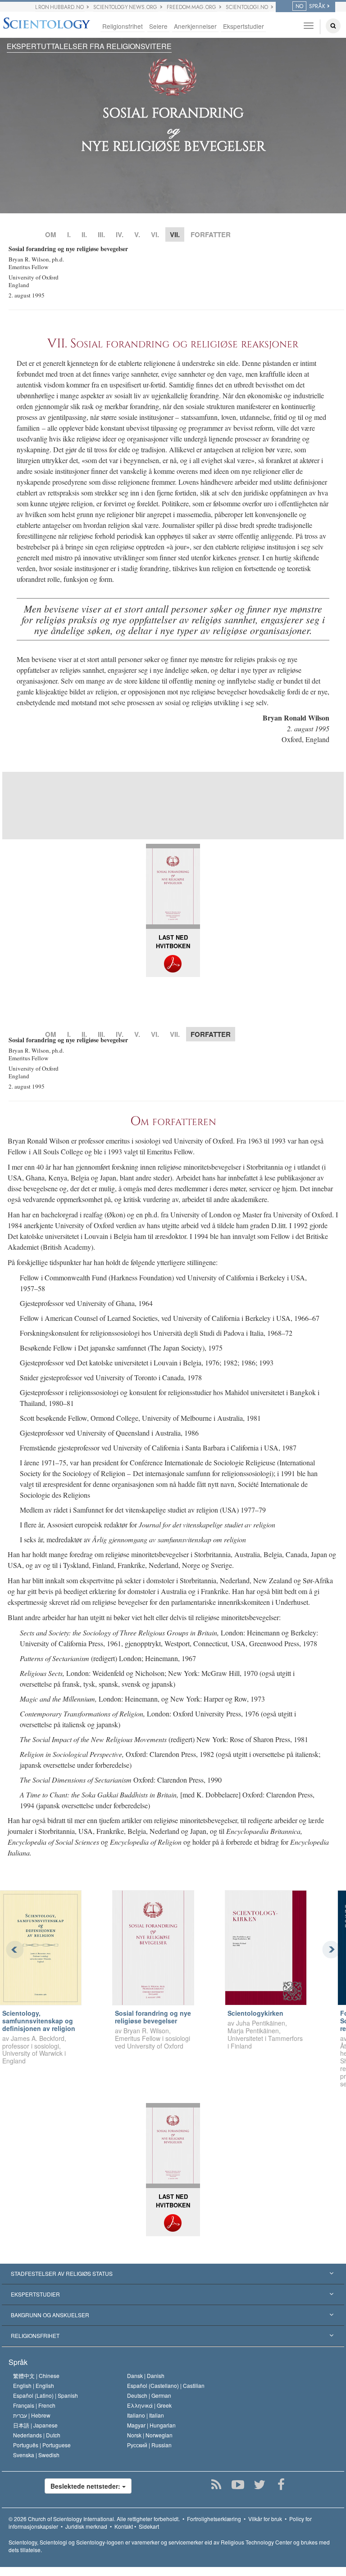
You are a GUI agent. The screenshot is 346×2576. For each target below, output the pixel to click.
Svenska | (36, 2455)
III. (101, 234)
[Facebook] (281, 2485)
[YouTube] (238, 2485)
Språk (18, 2362)
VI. (155, 234)
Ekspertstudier (244, 26)
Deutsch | (149, 2395)
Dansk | (146, 2376)
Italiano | (146, 2415)
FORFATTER (211, 234)
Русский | (149, 2445)
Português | (42, 2445)
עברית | (32, 2415)
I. (69, 234)
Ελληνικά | (149, 2405)
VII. (175, 1034)
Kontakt (124, 2526)
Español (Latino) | (46, 2395)
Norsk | (150, 2435)
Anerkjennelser (195, 26)
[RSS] (216, 2485)
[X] (259, 2485)
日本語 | (35, 2425)
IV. (120, 234)
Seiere (158, 26)
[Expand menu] (173, 2274)
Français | (34, 2405)
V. (137, 234)
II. (84, 234)
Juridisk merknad (86, 2526)
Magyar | (151, 2425)
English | (34, 2385)
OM (51, 234)
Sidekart (149, 2526)
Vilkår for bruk (265, 2519)
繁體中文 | (36, 2376)
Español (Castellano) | (166, 2385)
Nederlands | (37, 2435)
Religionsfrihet (123, 26)
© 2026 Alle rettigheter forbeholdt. (94, 2519)
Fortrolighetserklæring (214, 2519)
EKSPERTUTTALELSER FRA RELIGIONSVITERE (89, 46)
